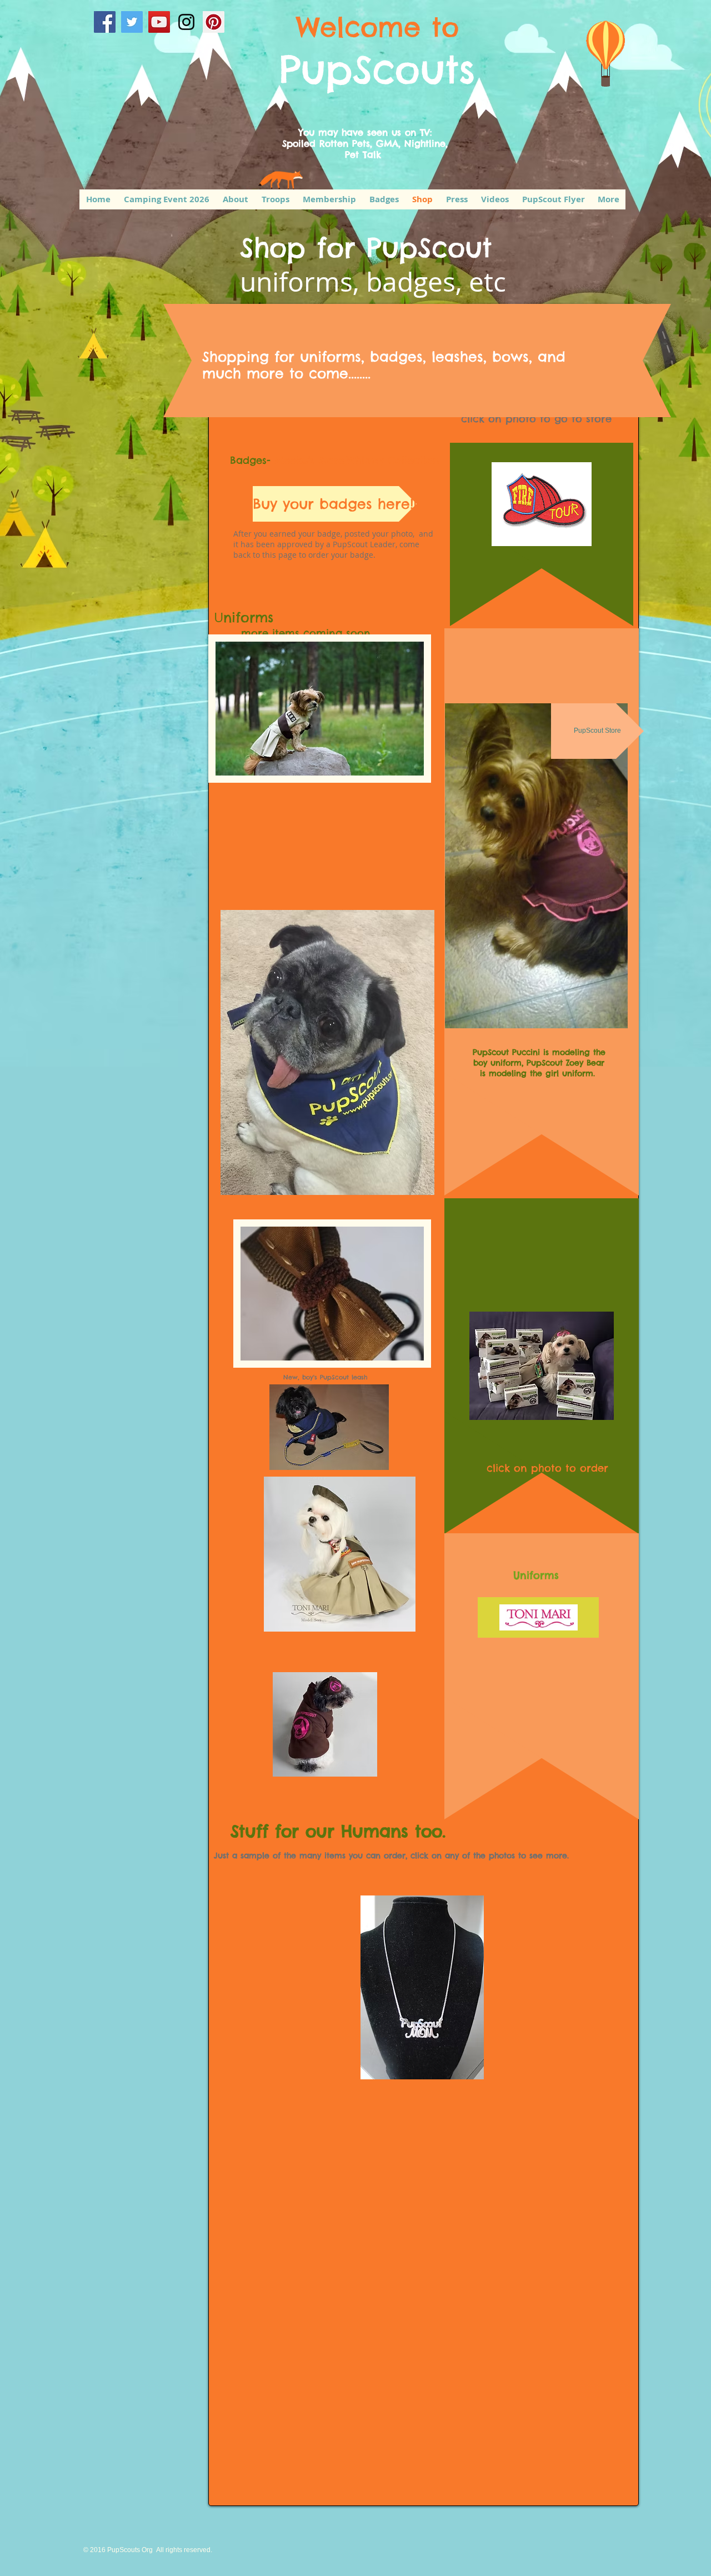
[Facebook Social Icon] (105, 22)
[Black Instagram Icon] (186, 22)
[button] (320, 709)
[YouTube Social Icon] (159, 22)
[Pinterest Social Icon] (214, 22)
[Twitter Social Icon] (132, 22)
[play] (397, 766)
